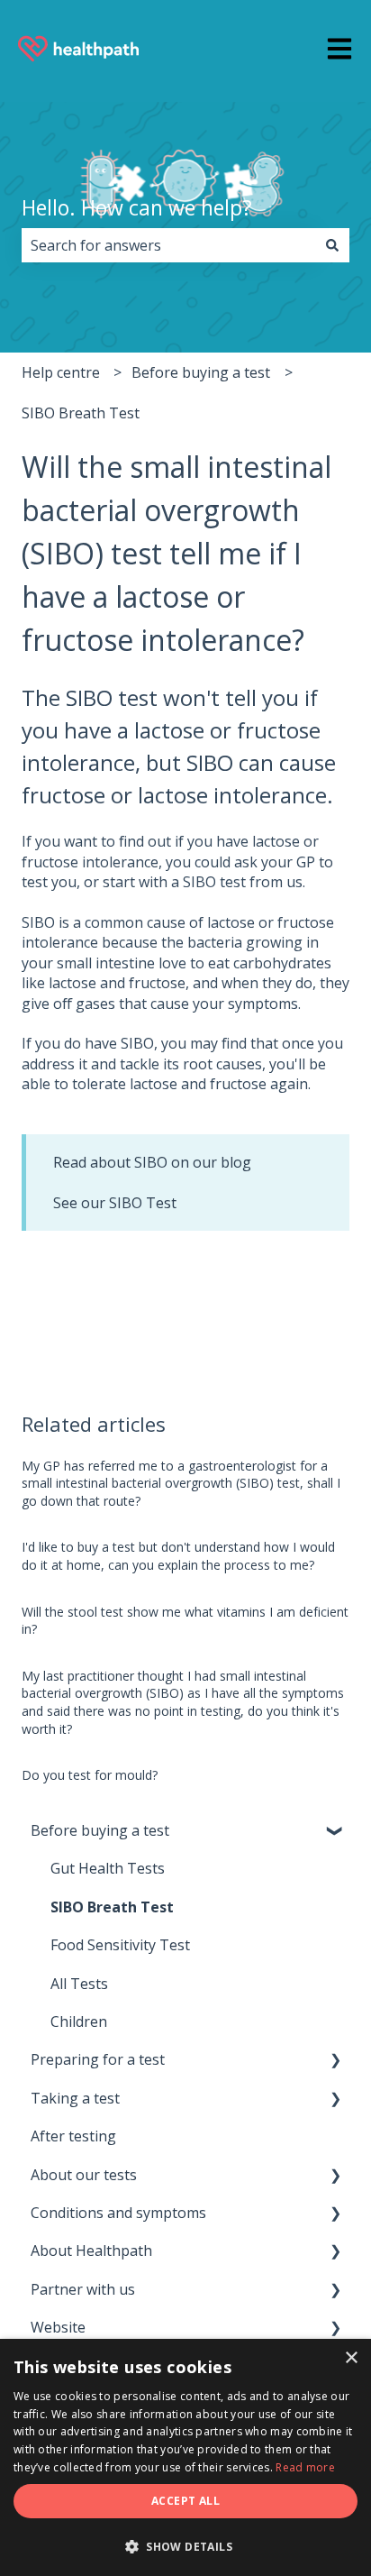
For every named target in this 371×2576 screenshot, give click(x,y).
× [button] (351, 2358)
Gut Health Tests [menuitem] (108, 1868)
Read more (305, 2467)
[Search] (332, 245)
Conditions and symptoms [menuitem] (118, 2213)
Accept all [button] (185, 2501)
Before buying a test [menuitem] (100, 1830)
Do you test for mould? (90, 1775)
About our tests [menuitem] (84, 2175)
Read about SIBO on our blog (152, 1162)
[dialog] (185, 2457)
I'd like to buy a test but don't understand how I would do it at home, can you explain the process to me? (178, 1556)
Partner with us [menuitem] (83, 2289)
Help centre (61, 372)
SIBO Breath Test (81, 413)
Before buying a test (201, 372)
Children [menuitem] (79, 2021)
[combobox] (168, 245)
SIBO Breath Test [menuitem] (112, 1907)
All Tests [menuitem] (79, 1984)
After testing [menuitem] (73, 2136)
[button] (335, 1832)
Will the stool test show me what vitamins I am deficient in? (185, 1621)
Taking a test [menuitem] (75, 2098)
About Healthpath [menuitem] (91, 2251)
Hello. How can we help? (137, 207)
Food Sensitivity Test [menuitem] (120, 1945)
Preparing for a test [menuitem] (98, 2059)
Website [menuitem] (58, 2327)
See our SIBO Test (115, 1203)
